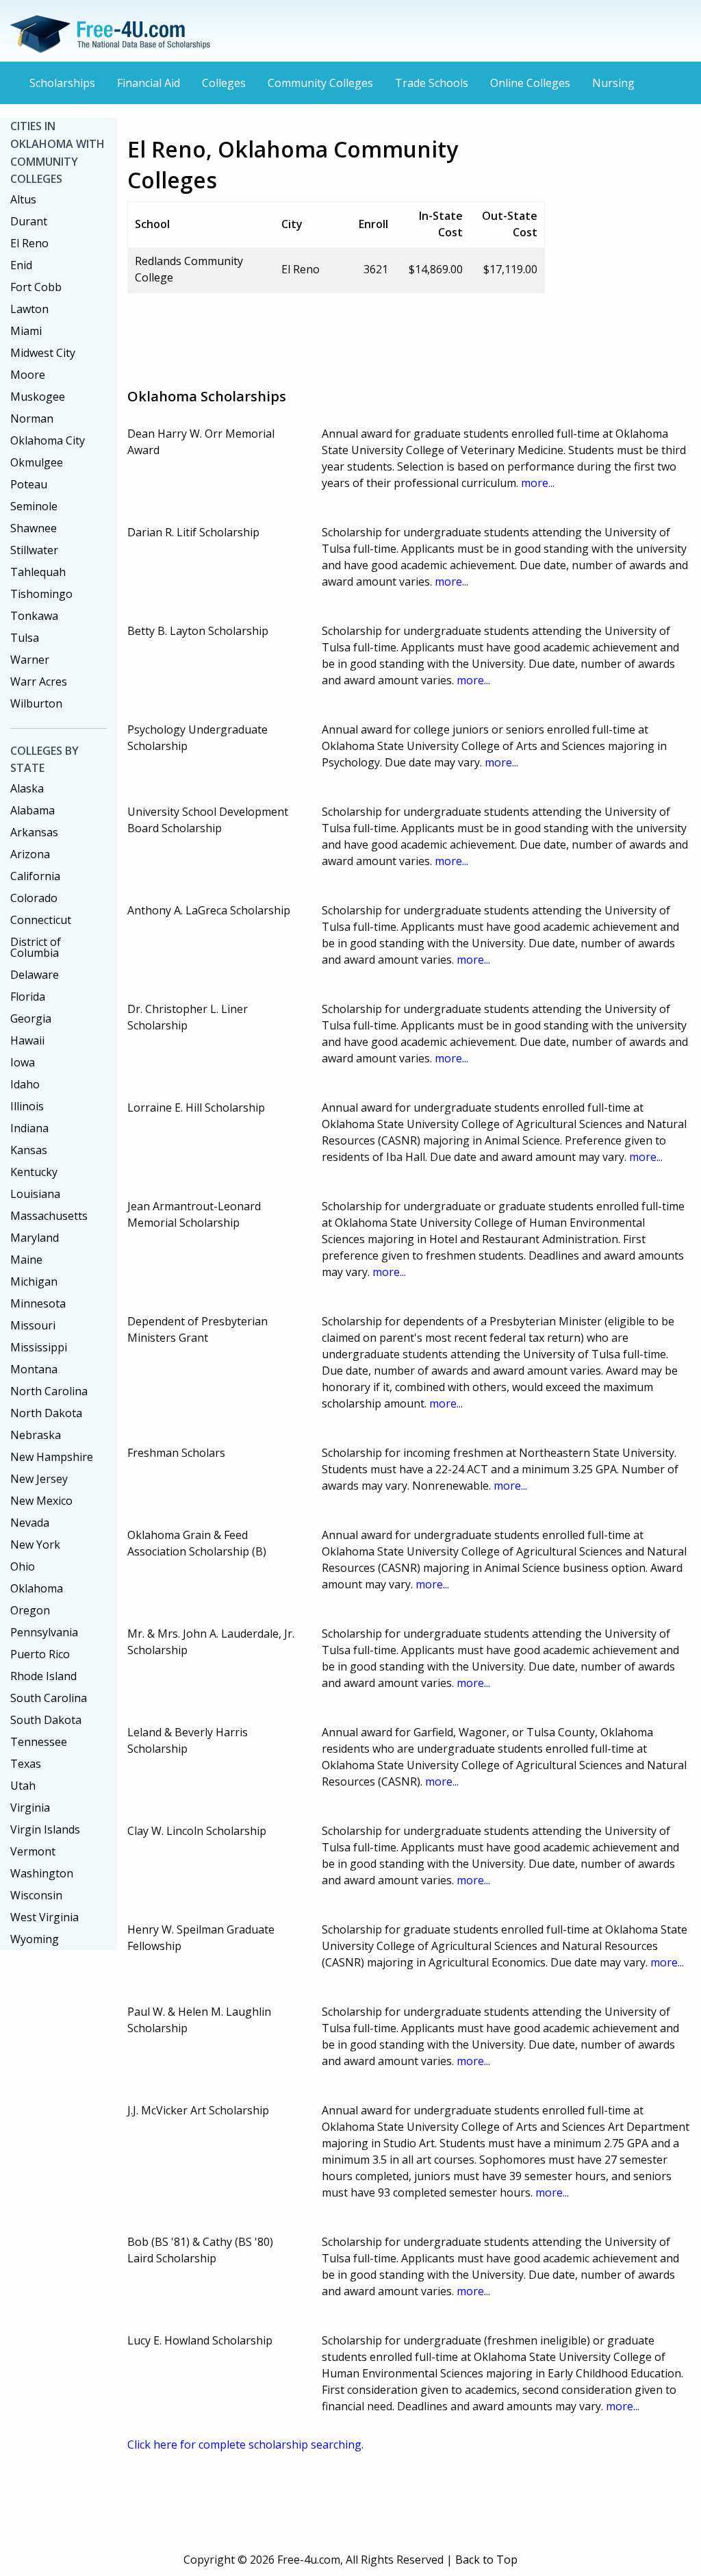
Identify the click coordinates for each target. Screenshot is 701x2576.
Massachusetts (49, 1216)
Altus (23, 199)
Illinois (27, 1106)
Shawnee (34, 528)
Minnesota (38, 1303)
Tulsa (25, 638)
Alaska (27, 788)
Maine (26, 1260)
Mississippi (39, 1347)
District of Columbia (36, 947)
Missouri (33, 1325)
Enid (21, 265)
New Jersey (39, 1479)
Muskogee (38, 397)
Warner (30, 660)
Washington (42, 1873)
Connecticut (41, 920)
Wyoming (35, 1939)
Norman (32, 418)
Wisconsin (36, 1895)
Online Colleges (530, 83)
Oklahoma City (48, 440)
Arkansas (34, 832)
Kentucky (34, 1172)
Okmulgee (37, 462)
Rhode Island (43, 1676)
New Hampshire (52, 1457)
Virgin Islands (45, 1829)
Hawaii (27, 1040)
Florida (28, 997)
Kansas (29, 1150)
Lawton (29, 309)
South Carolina (49, 1698)
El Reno (29, 243)
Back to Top (486, 2560)
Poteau (29, 484)
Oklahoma (37, 1588)
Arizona (30, 854)
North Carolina (49, 1391)
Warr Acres (39, 681)
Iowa (23, 1062)
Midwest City (43, 353)
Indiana (29, 1128)
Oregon (30, 1610)
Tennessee (39, 1742)
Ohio (23, 1566)
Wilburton (36, 703)
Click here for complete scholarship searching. (245, 2444)
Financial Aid (149, 83)
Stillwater (34, 550)
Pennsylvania (44, 1632)
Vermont (33, 1851)
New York (35, 1545)
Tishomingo (41, 594)
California (35, 876)
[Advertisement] (377, 335)
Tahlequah (38, 572)
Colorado (34, 898)
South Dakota (46, 1720)
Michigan (34, 1281)
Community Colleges (320, 83)
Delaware (35, 975)
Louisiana (35, 1194)
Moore (28, 375)
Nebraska (36, 1435)
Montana (34, 1369)
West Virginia (44, 1917)
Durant (29, 221)
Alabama (33, 810)
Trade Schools (432, 83)
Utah (23, 1786)
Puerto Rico (40, 1654)
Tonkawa (34, 616)
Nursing (613, 83)
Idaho (25, 1084)
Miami (26, 331)
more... (538, 483)
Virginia (30, 1808)
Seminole (34, 506)
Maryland (35, 1238)
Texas (26, 1764)
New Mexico (41, 1501)
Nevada (30, 1523)
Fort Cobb (36, 287)
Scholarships (62, 83)
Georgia (31, 1018)
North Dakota (46, 1413)
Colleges (224, 83)
